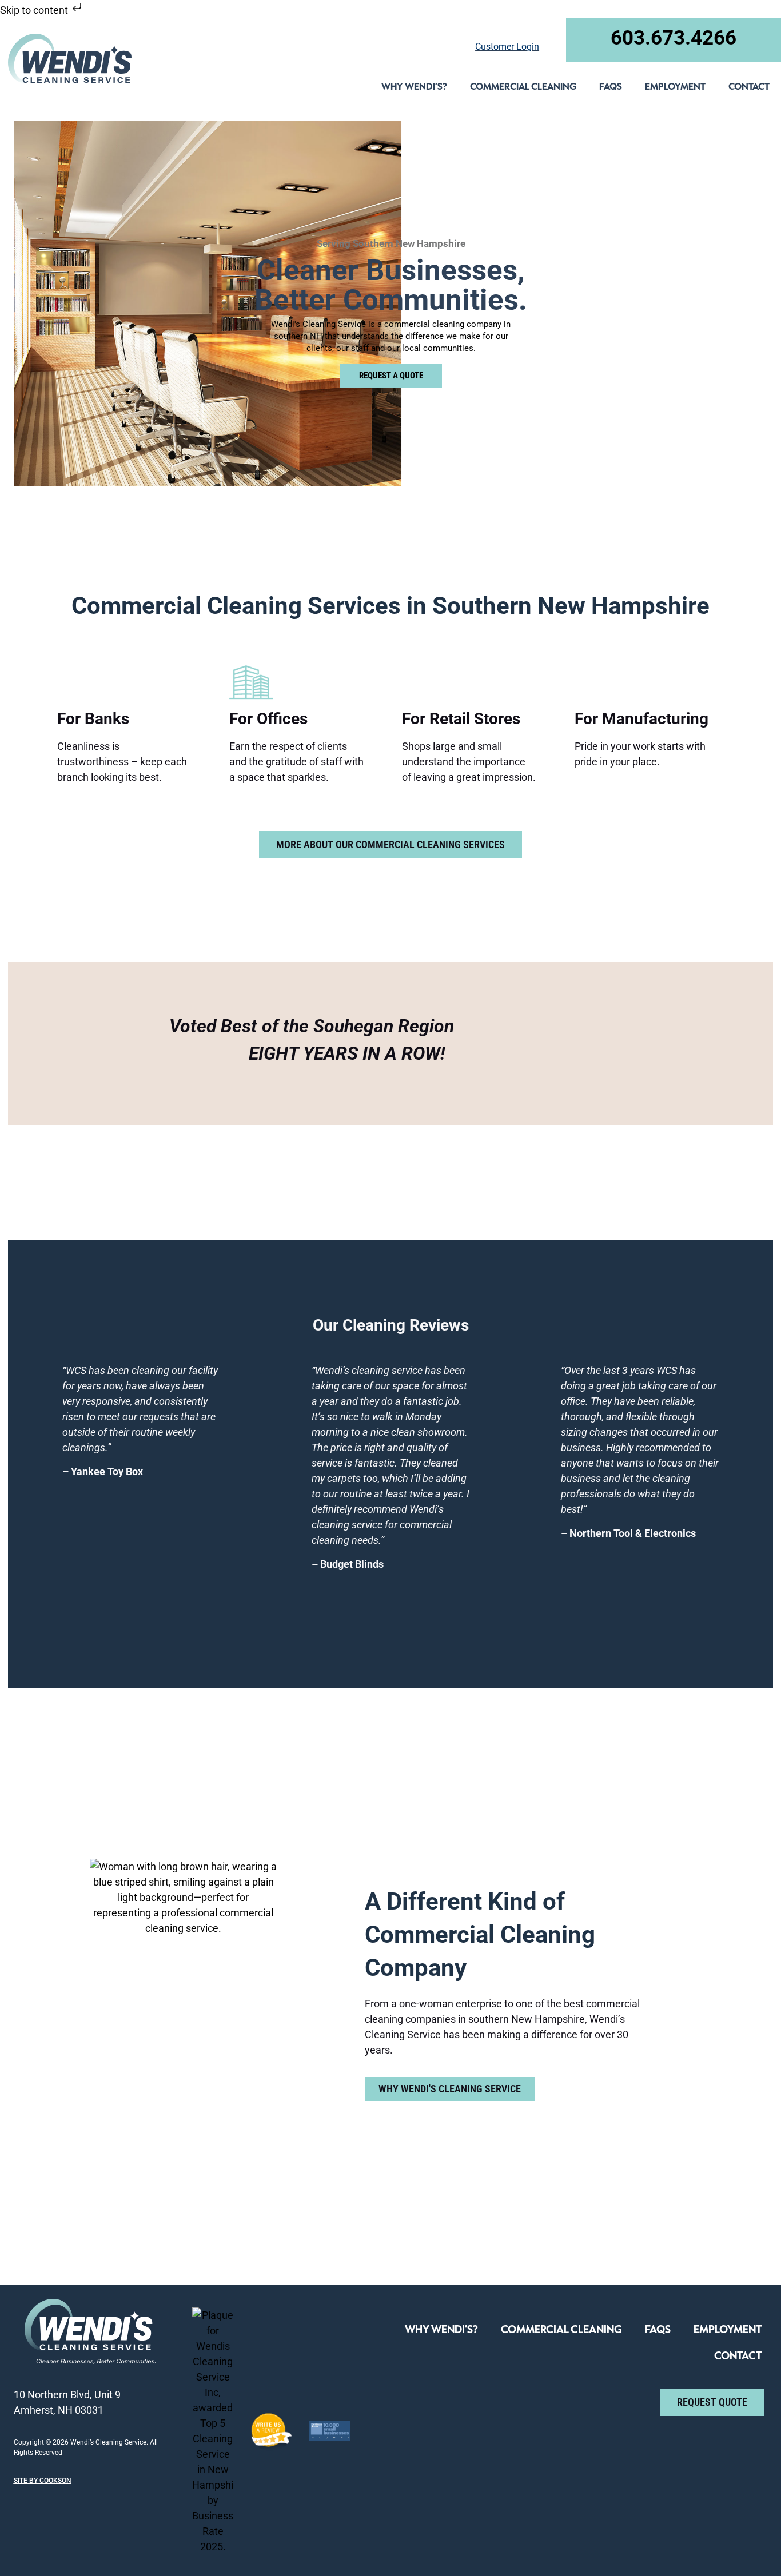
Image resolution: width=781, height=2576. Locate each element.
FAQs (611, 86)
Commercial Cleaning (523, 86)
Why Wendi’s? (414, 86)
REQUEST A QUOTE (390, 376)
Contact (749, 86)
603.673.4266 (674, 38)
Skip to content (35, 10)
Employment (675, 86)
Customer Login (507, 47)
